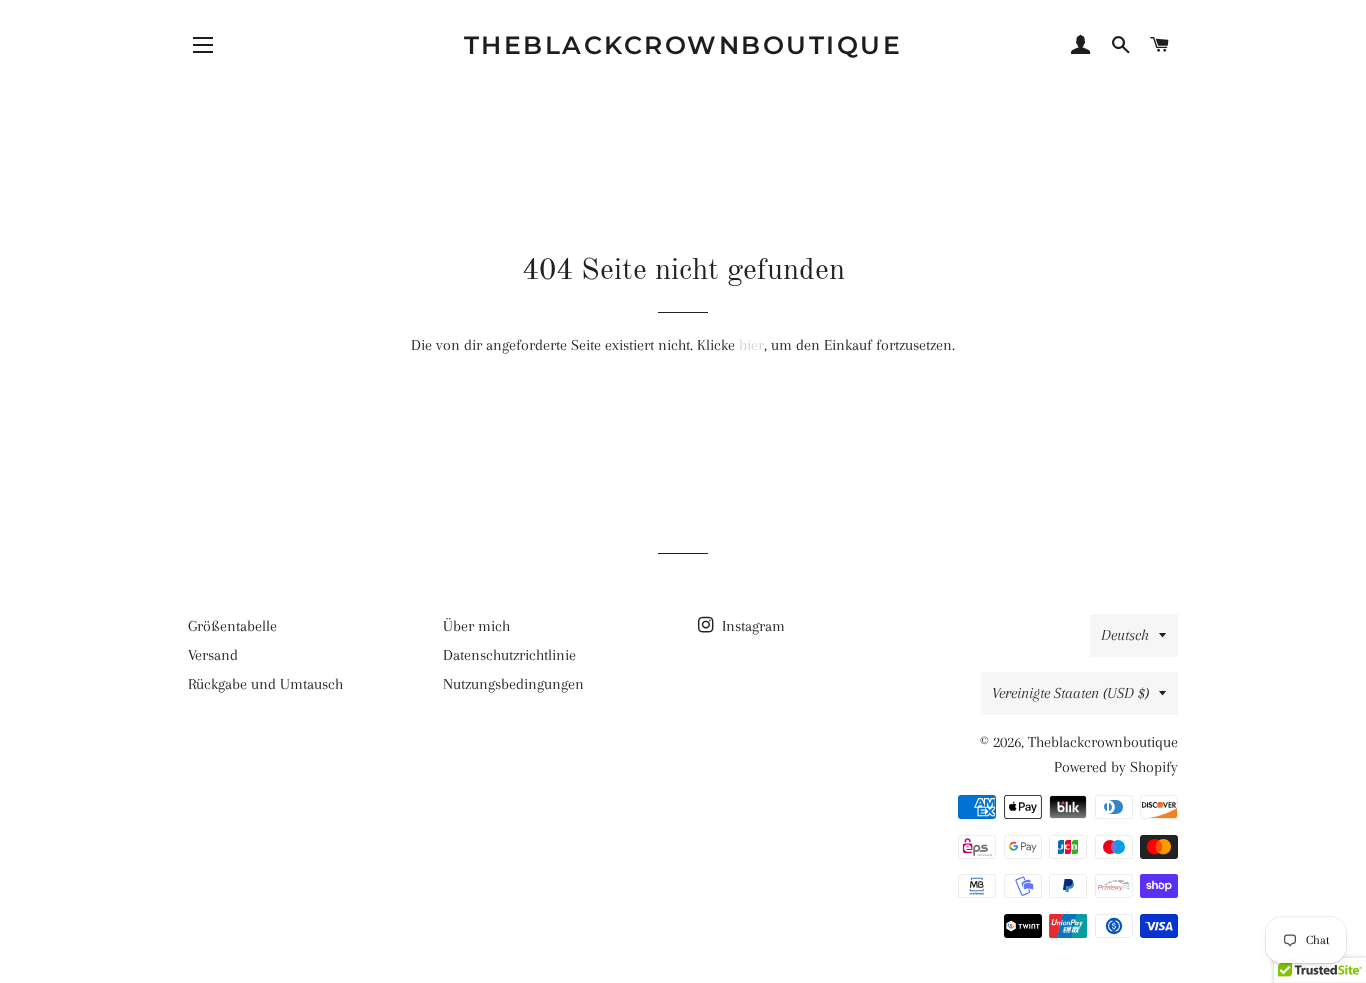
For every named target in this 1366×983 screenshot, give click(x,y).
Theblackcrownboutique (683, 45)
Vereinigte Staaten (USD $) (1070, 693)
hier (751, 345)
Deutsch (1125, 635)
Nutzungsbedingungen (513, 684)
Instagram (751, 626)
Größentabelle (232, 626)
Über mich (476, 626)
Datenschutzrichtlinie (509, 655)
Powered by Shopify (1116, 767)
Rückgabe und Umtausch (265, 684)
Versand (213, 655)
